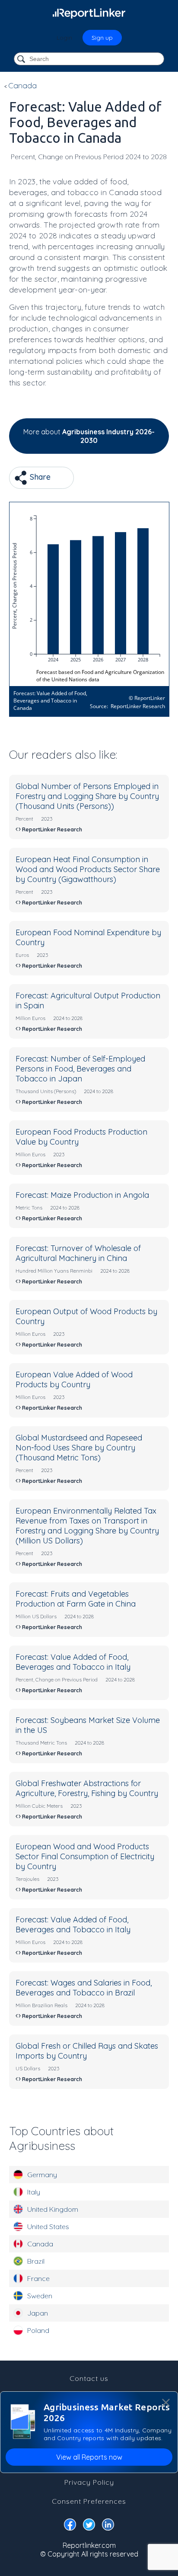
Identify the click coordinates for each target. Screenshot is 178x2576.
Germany (42, 2175)
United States (48, 2226)
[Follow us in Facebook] (70, 2526)
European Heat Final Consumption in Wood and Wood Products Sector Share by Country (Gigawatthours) (88, 869)
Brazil (36, 2261)
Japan (38, 2313)
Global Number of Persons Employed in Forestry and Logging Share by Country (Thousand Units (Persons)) (87, 796)
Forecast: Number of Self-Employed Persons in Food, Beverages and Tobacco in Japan (80, 1069)
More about (89, 436)
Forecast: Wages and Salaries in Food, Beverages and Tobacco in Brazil (84, 1988)
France (38, 2278)
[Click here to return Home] (89, 13)
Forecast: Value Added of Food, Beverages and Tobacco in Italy (73, 1662)
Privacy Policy (89, 2482)
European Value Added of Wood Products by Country (74, 1379)
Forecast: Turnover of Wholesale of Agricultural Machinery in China (78, 1253)
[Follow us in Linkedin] (108, 2526)
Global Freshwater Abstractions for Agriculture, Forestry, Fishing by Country (87, 1788)
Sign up (102, 38)
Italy (34, 2192)
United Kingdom (53, 2209)
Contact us (89, 2378)
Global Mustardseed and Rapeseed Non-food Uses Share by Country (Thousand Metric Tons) (79, 1448)
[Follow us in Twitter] (89, 2526)
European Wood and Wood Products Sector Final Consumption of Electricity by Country (85, 1856)
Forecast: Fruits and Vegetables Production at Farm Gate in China (76, 1599)
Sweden (40, 2296)
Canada (40, 2244)
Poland (38, 2330)
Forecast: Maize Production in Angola (82, 1195)
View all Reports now (89, 2457)
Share (39, 477)
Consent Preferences (89, 2501)
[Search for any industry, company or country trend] (22, 59)
